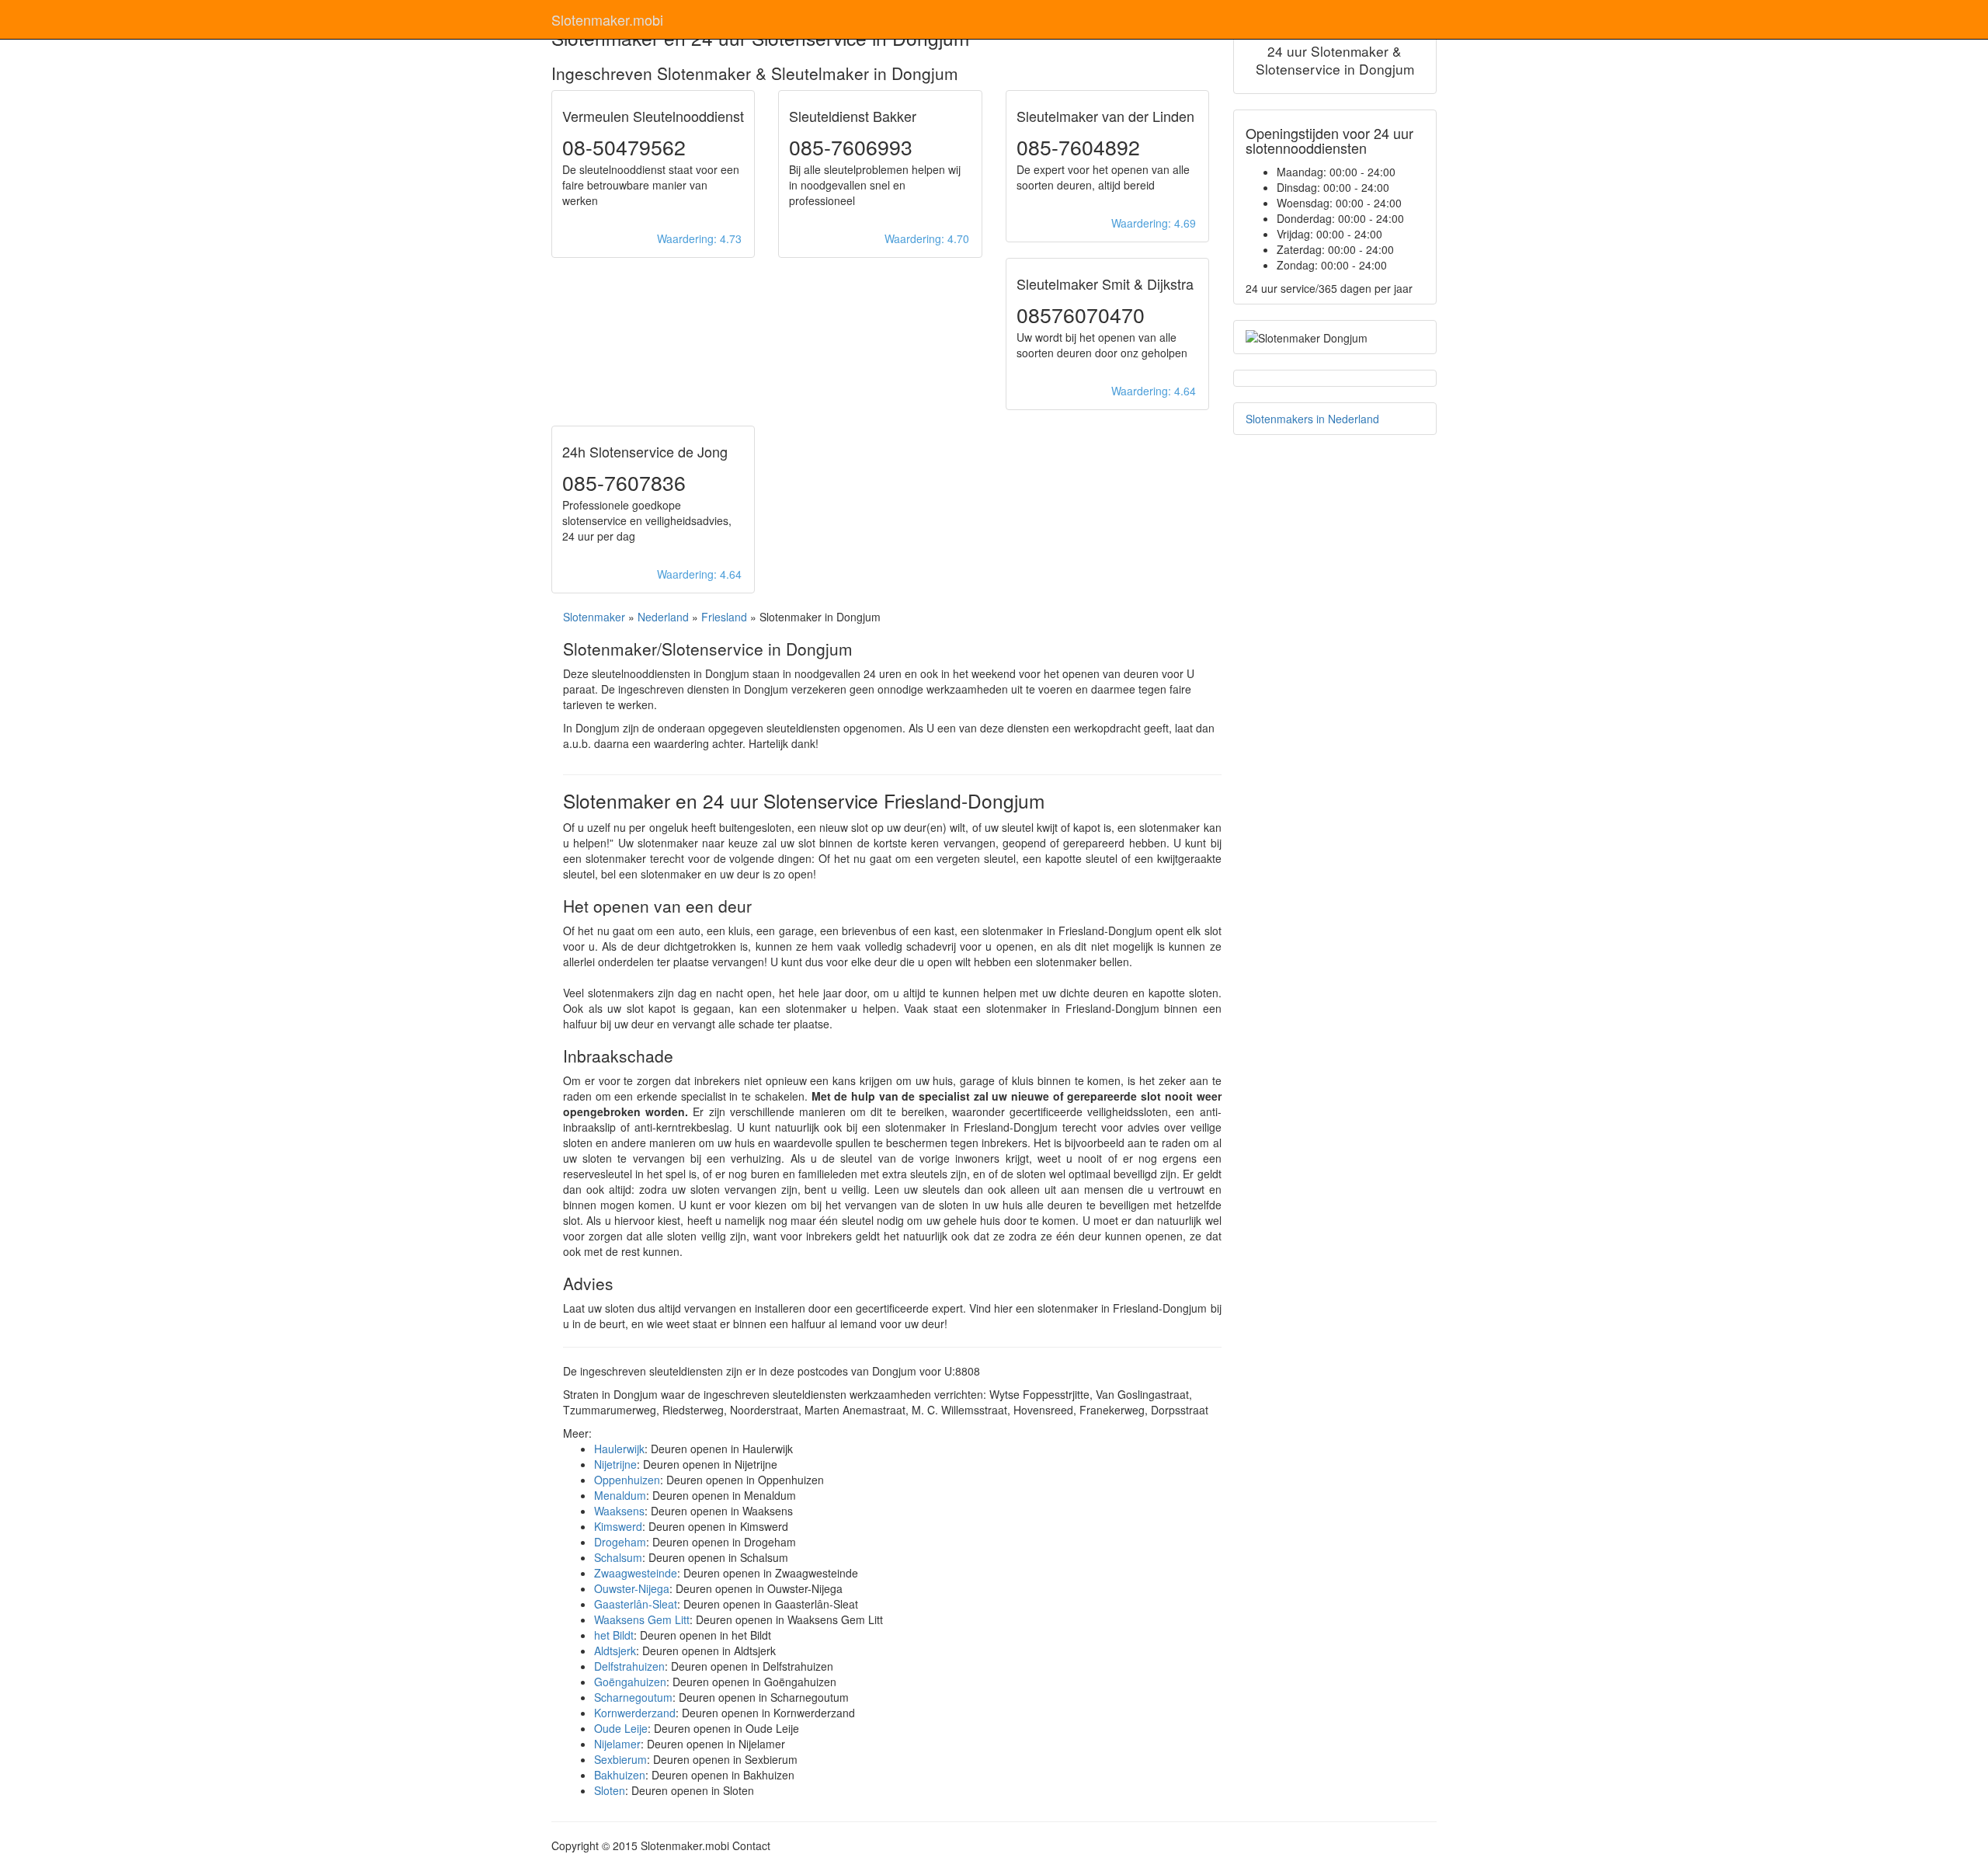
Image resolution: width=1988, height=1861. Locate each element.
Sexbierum (620, 1759)
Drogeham (620, 1542)
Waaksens (619, 1511)
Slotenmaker (594, 617)
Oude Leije (621, 1728)
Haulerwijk (619, 1449)
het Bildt (614, 1635)
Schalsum (618, 1557)
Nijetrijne (615, 1464)
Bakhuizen (620, 1775)
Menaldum (620, 1495)
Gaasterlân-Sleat (636, 1604)
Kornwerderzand (635, 1713)
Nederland (663, 617)
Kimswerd (618, 1526)
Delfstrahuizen (629, 1666)
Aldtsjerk (615, 1651)
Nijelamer (617, 1744)
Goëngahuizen (630, 1682)
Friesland (724, 617)
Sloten (610, 1790)
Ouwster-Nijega (632, 1588)
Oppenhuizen (627, 1480)
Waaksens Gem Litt (642, 1619)
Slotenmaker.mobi (607, 19)
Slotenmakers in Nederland (1312, 419)
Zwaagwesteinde (636, 1573)
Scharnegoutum (633, 1697)
